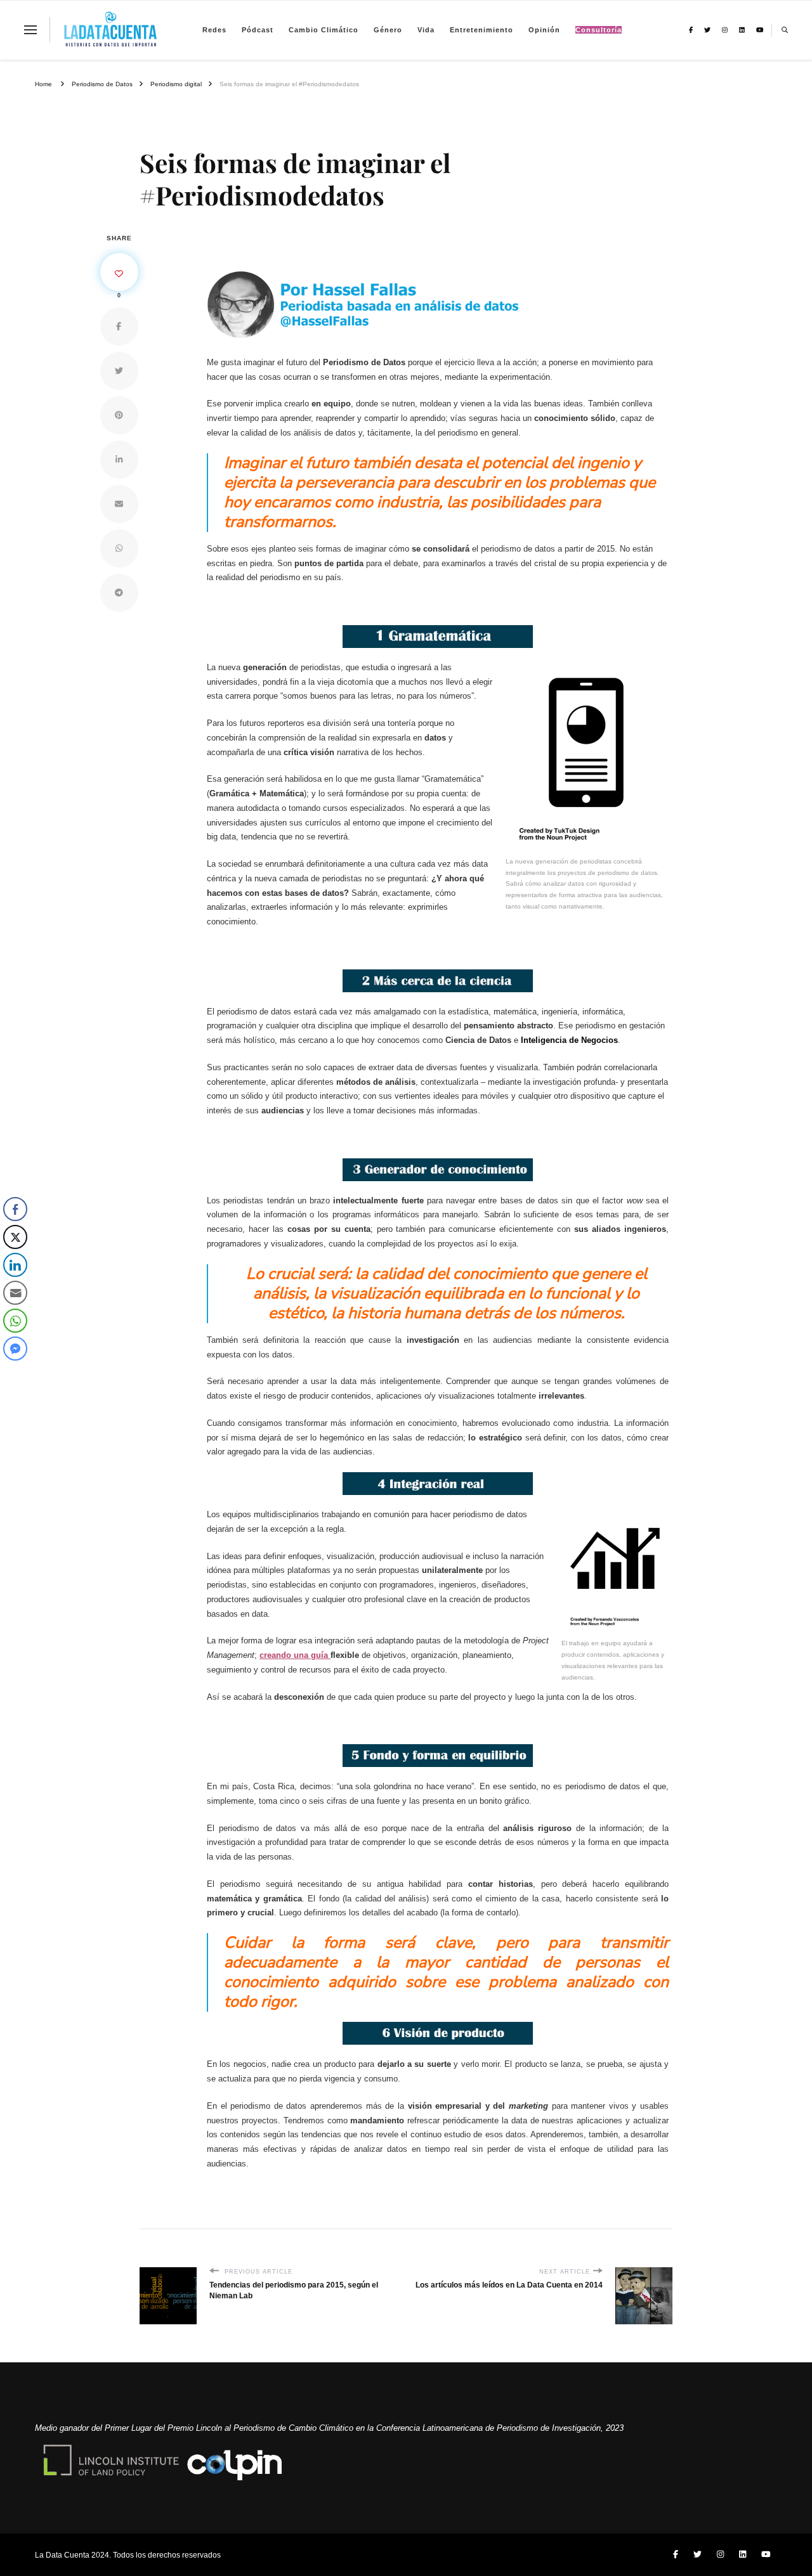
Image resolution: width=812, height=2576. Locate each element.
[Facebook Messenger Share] (15, 1349)
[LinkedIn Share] (15, 1265)
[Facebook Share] (15, 1209)
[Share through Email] (15, 1293)
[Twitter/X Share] (15, 1237)
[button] (15, 1374)
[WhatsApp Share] (15, 1321)
